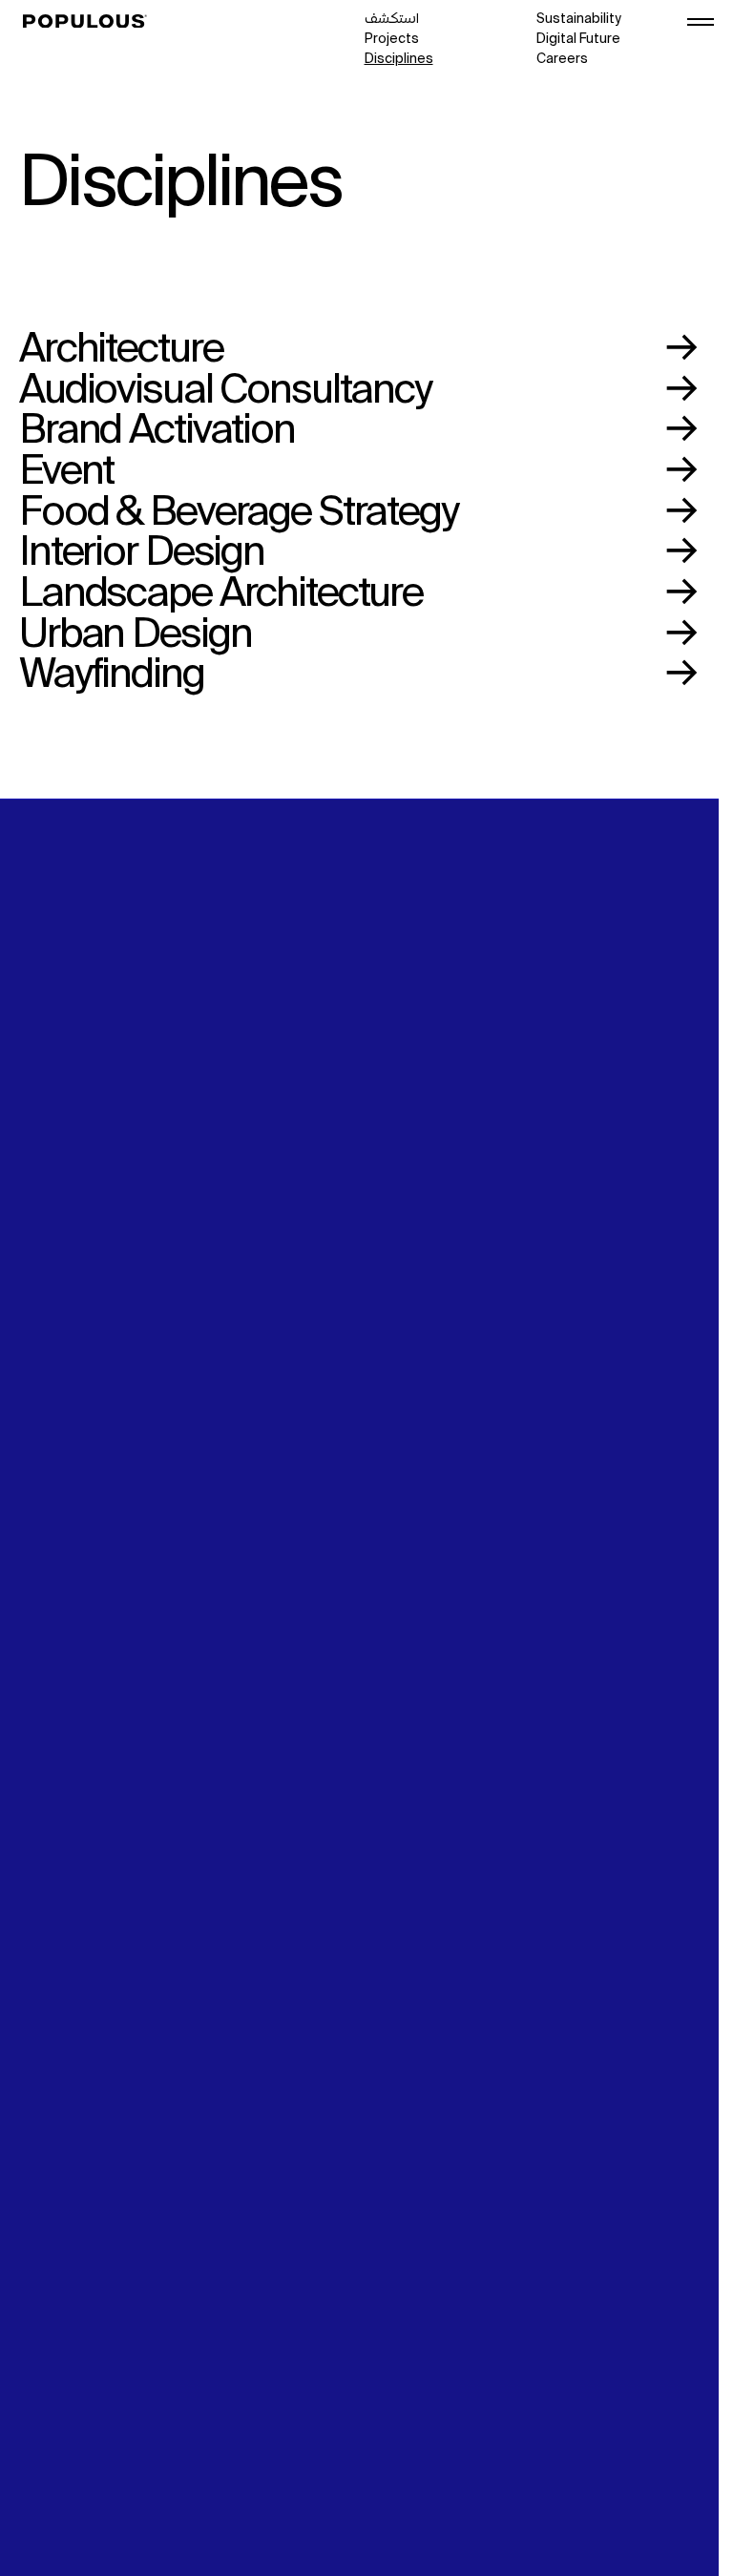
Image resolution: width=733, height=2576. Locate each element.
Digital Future (578, 39)
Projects (392, 39)
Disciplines (399, 59)
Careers (562, 59)
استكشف (392, 19)
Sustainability (579, 19)
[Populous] (90, 22)
